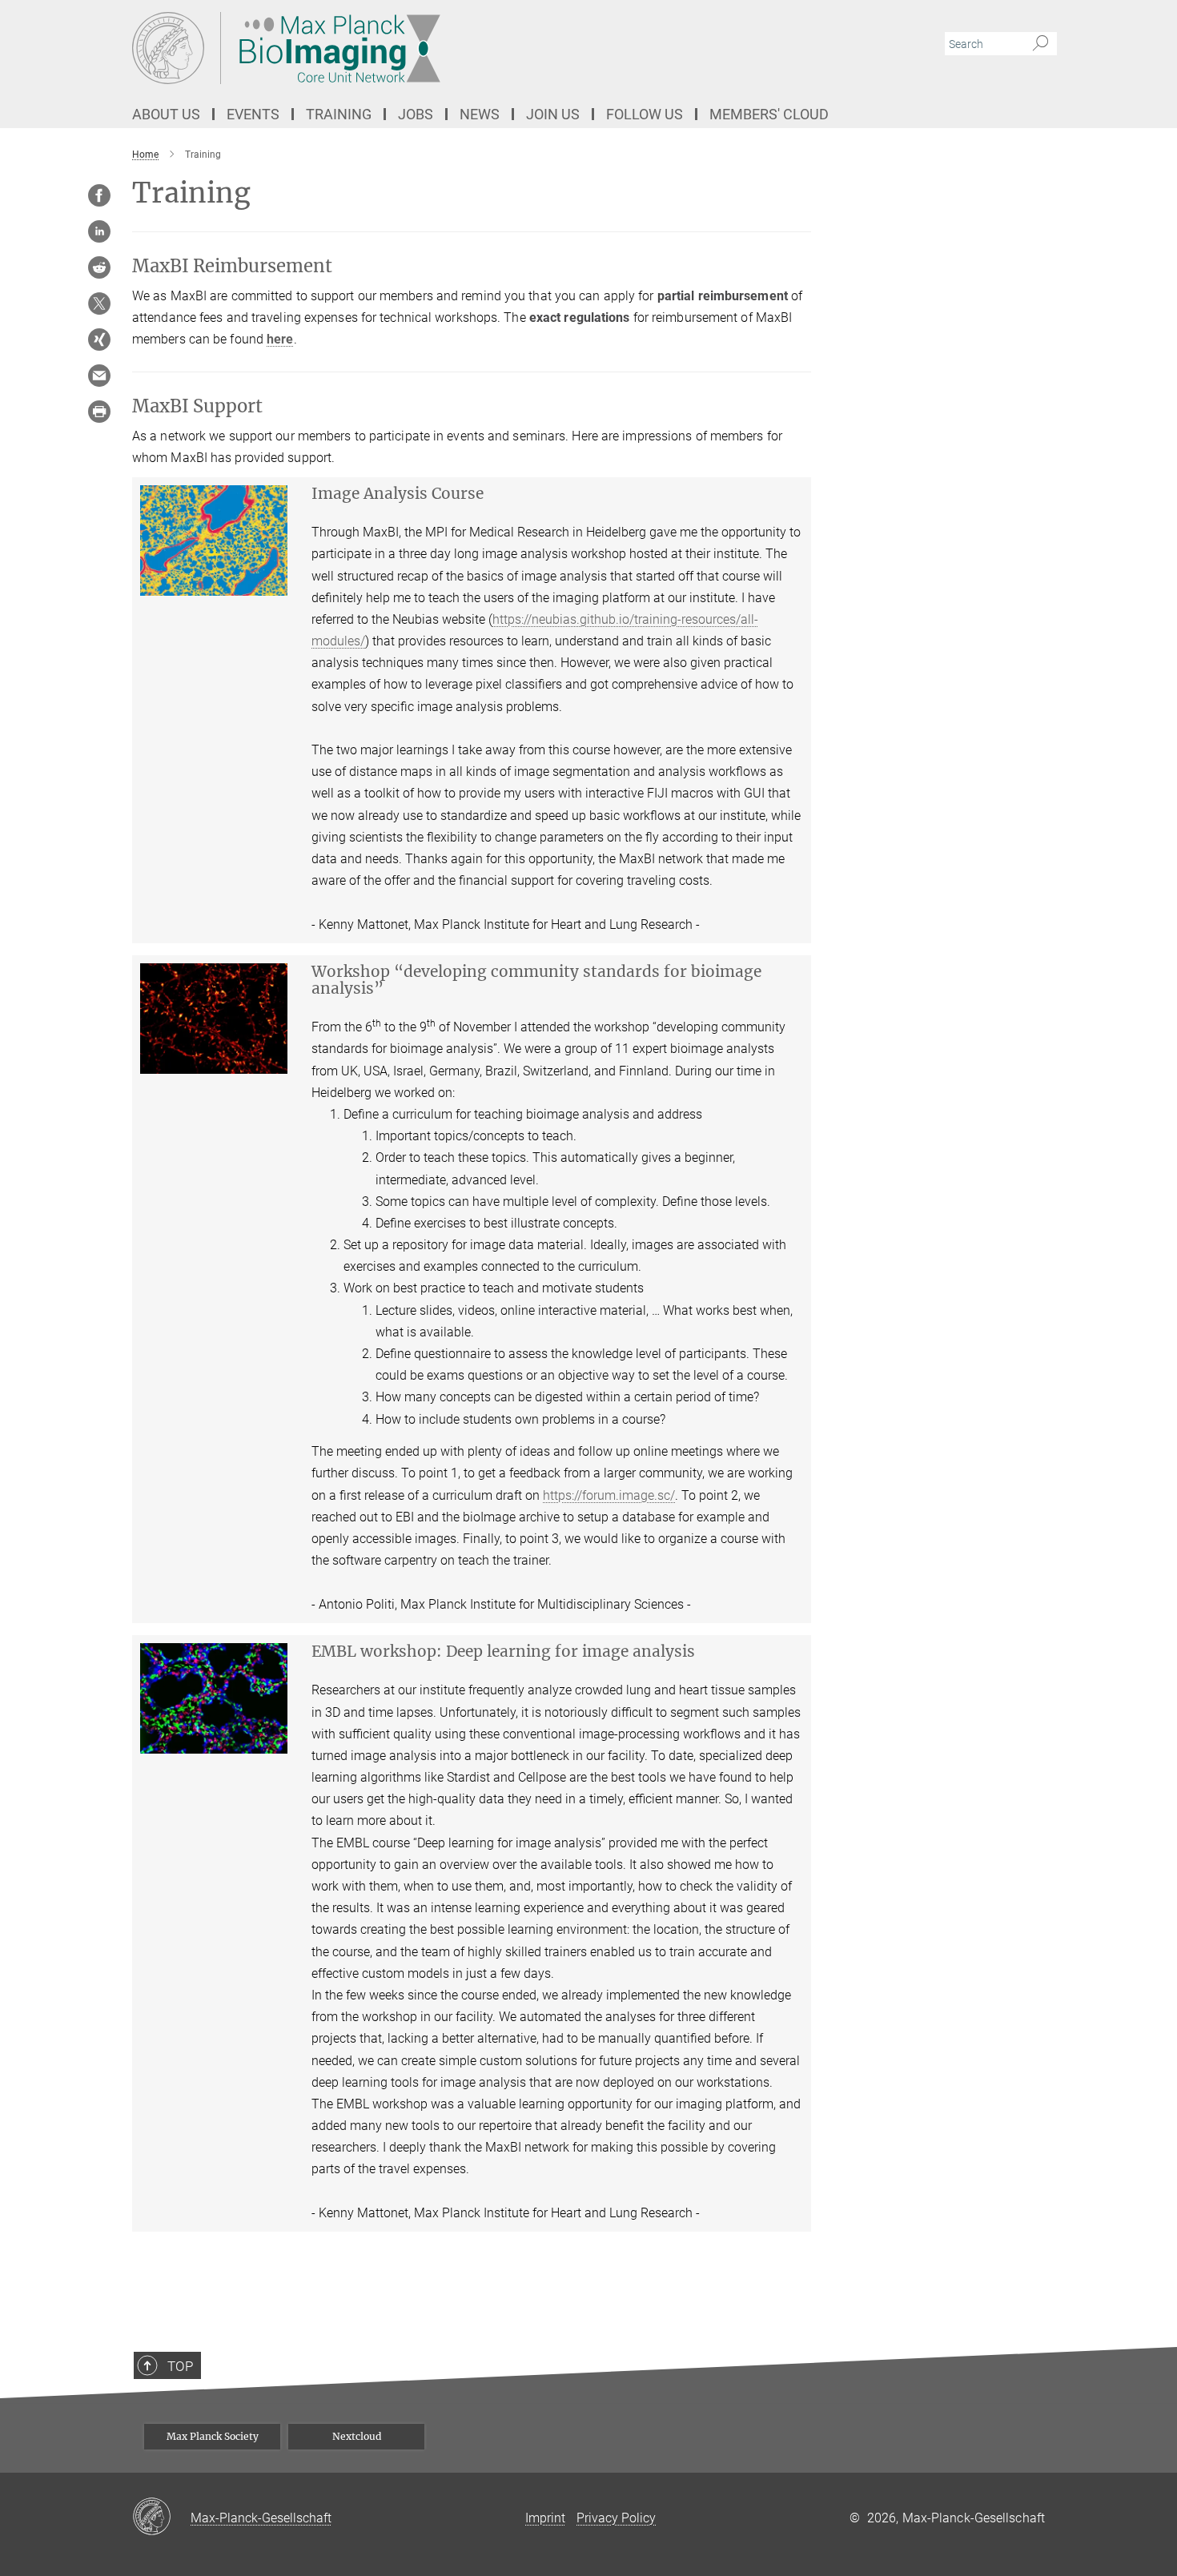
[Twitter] (99, 303)
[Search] (1040, 44)
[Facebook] (99, 195)
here (280, 339)
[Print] (99, 412)
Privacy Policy (616, 2518)
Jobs (416, 114)
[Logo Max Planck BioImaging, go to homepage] (432, 48)
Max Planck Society (213, 2436)
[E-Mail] (99, 376)
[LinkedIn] (99, 231)
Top (180, 2366)
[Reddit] (99, 267)
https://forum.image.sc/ (609, 1495)
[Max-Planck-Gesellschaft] (161, 2518)
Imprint (545, 2518)
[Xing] (99, 340)
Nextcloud (357, 2436)
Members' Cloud (769, 114)
